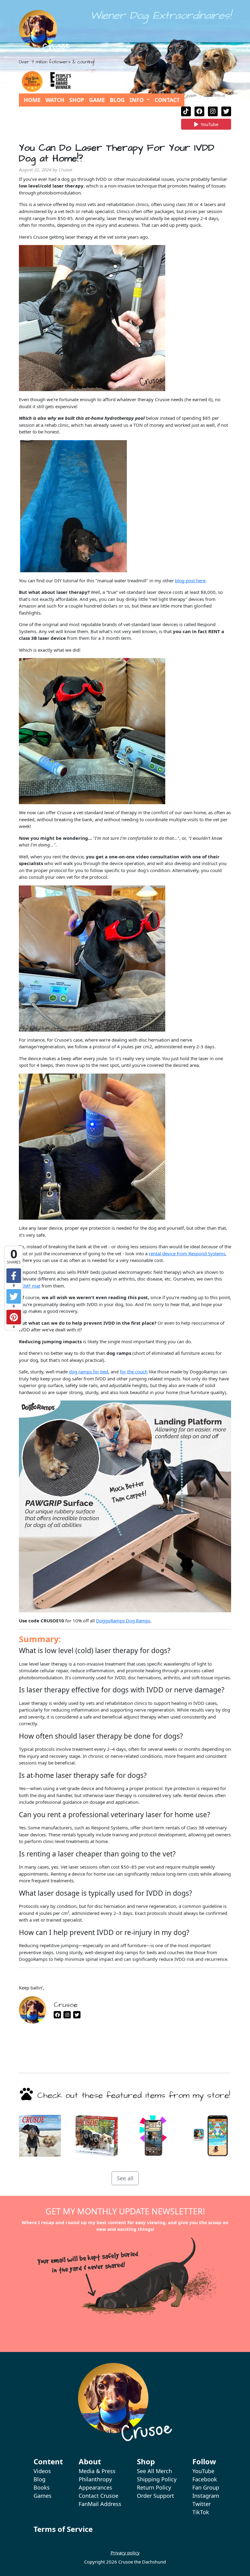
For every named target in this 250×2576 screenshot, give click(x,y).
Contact (167, 100)
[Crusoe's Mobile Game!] (210, 2136)
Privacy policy (125, 2553)
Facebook (205, 2479)
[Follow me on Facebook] (199, 111)
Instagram (206, 2496)
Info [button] (137, 100)
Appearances (95, 2487)
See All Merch (154, 2471)
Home (32, 100)
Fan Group (206, 2487)
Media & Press (97, 2471)
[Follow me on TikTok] (186, 111)
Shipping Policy (157, 2479)
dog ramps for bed (89, 1372)
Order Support (155, 2496)
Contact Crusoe (98, 2496)
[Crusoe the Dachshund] (45, 31)
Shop (77, 100)
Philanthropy (95, 2479)
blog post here (190, 580)
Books (42, 2487)
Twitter (202, 2504)
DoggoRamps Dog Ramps (123, 1621)
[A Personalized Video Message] (153, 2136)
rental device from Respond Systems (187, 1253)
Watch (55, 100)
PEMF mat (30, 1286)
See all (125, 2178)
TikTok (201, 2512)
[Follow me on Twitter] (226, 111)
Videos (42, 2471)
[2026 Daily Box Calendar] (97, 2136)
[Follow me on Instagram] (213, 111)
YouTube (209, 125)
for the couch (134, 1372)
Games (43, 2496)
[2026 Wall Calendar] (40, 2136)
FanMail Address (100, 2504)
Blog (117, 100)
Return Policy (154, 2487)
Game (97, 100)
